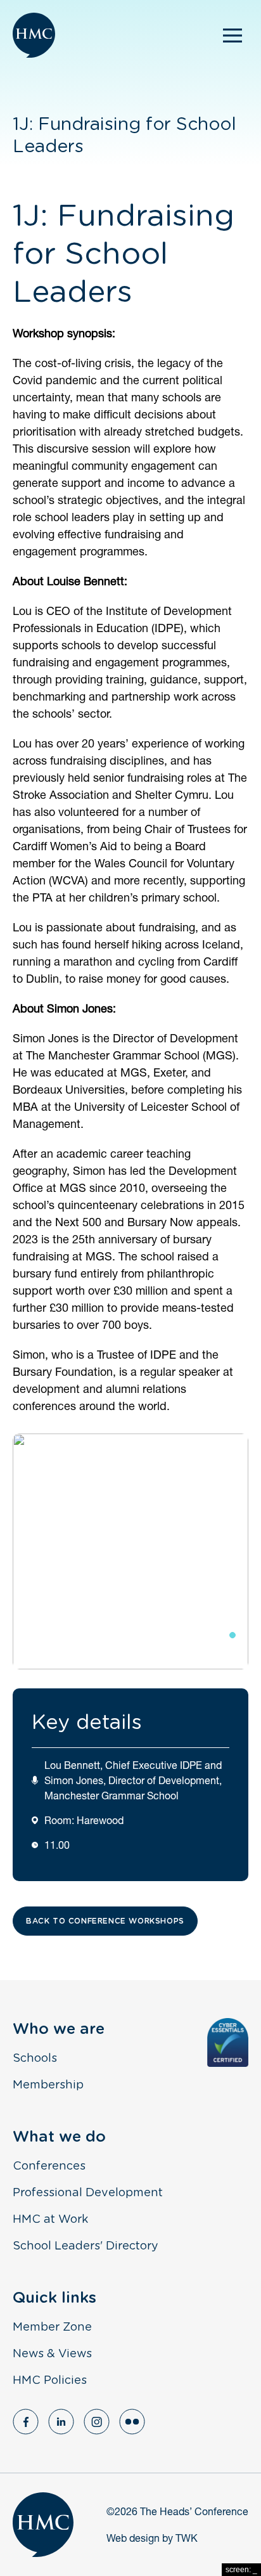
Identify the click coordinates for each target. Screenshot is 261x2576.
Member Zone (52, 2327)
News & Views (52, 2354)
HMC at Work (50, 2220)
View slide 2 (233, 1635)
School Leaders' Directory (86, 2246)
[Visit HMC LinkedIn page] (61, 2422)
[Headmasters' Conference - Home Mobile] (34, 35)
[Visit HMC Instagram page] (97, 2422)
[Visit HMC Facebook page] (26, 2422)
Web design (133, 2538)
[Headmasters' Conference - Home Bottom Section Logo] (43, 2525)
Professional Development (88, 2193)
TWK (187, 2538)
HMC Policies (50, 2381)
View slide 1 (221, 1635)
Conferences (49, 2166)
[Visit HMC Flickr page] (132, 2422)
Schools (35, 2059)
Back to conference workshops (105, 1921)
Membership (48, 2085)
